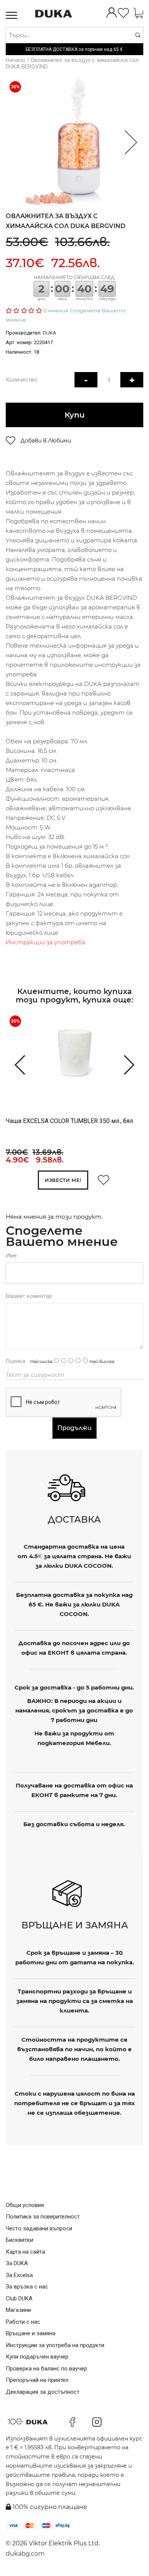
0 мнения (56, 310)
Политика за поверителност (43, 2217)
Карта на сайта (25, 2252)
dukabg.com (25, 2554)
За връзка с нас (27, 2287)
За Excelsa (19, 2275)
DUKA (49, 333)
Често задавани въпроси (39, 2228)
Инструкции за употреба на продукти (55, 2345)
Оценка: (16, 1361)
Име (11, 1255)
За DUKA (17, 2263)
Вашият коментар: (29, 1296)
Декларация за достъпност (43, 2392)
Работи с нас (23, 2322)
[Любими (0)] (123, 14)
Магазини (18, 2310)
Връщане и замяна (31, 2333)
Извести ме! (63, 1180)
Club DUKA (19, 2298)
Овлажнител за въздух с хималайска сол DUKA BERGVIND (72, 63)
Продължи (74, 1428)
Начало (15, 60)
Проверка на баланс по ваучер (46, 2369)
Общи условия (25, 2205)
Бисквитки (19, 2240)
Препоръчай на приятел (37, 2380)
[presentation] (16, 1064)
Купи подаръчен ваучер (37, 2357)
